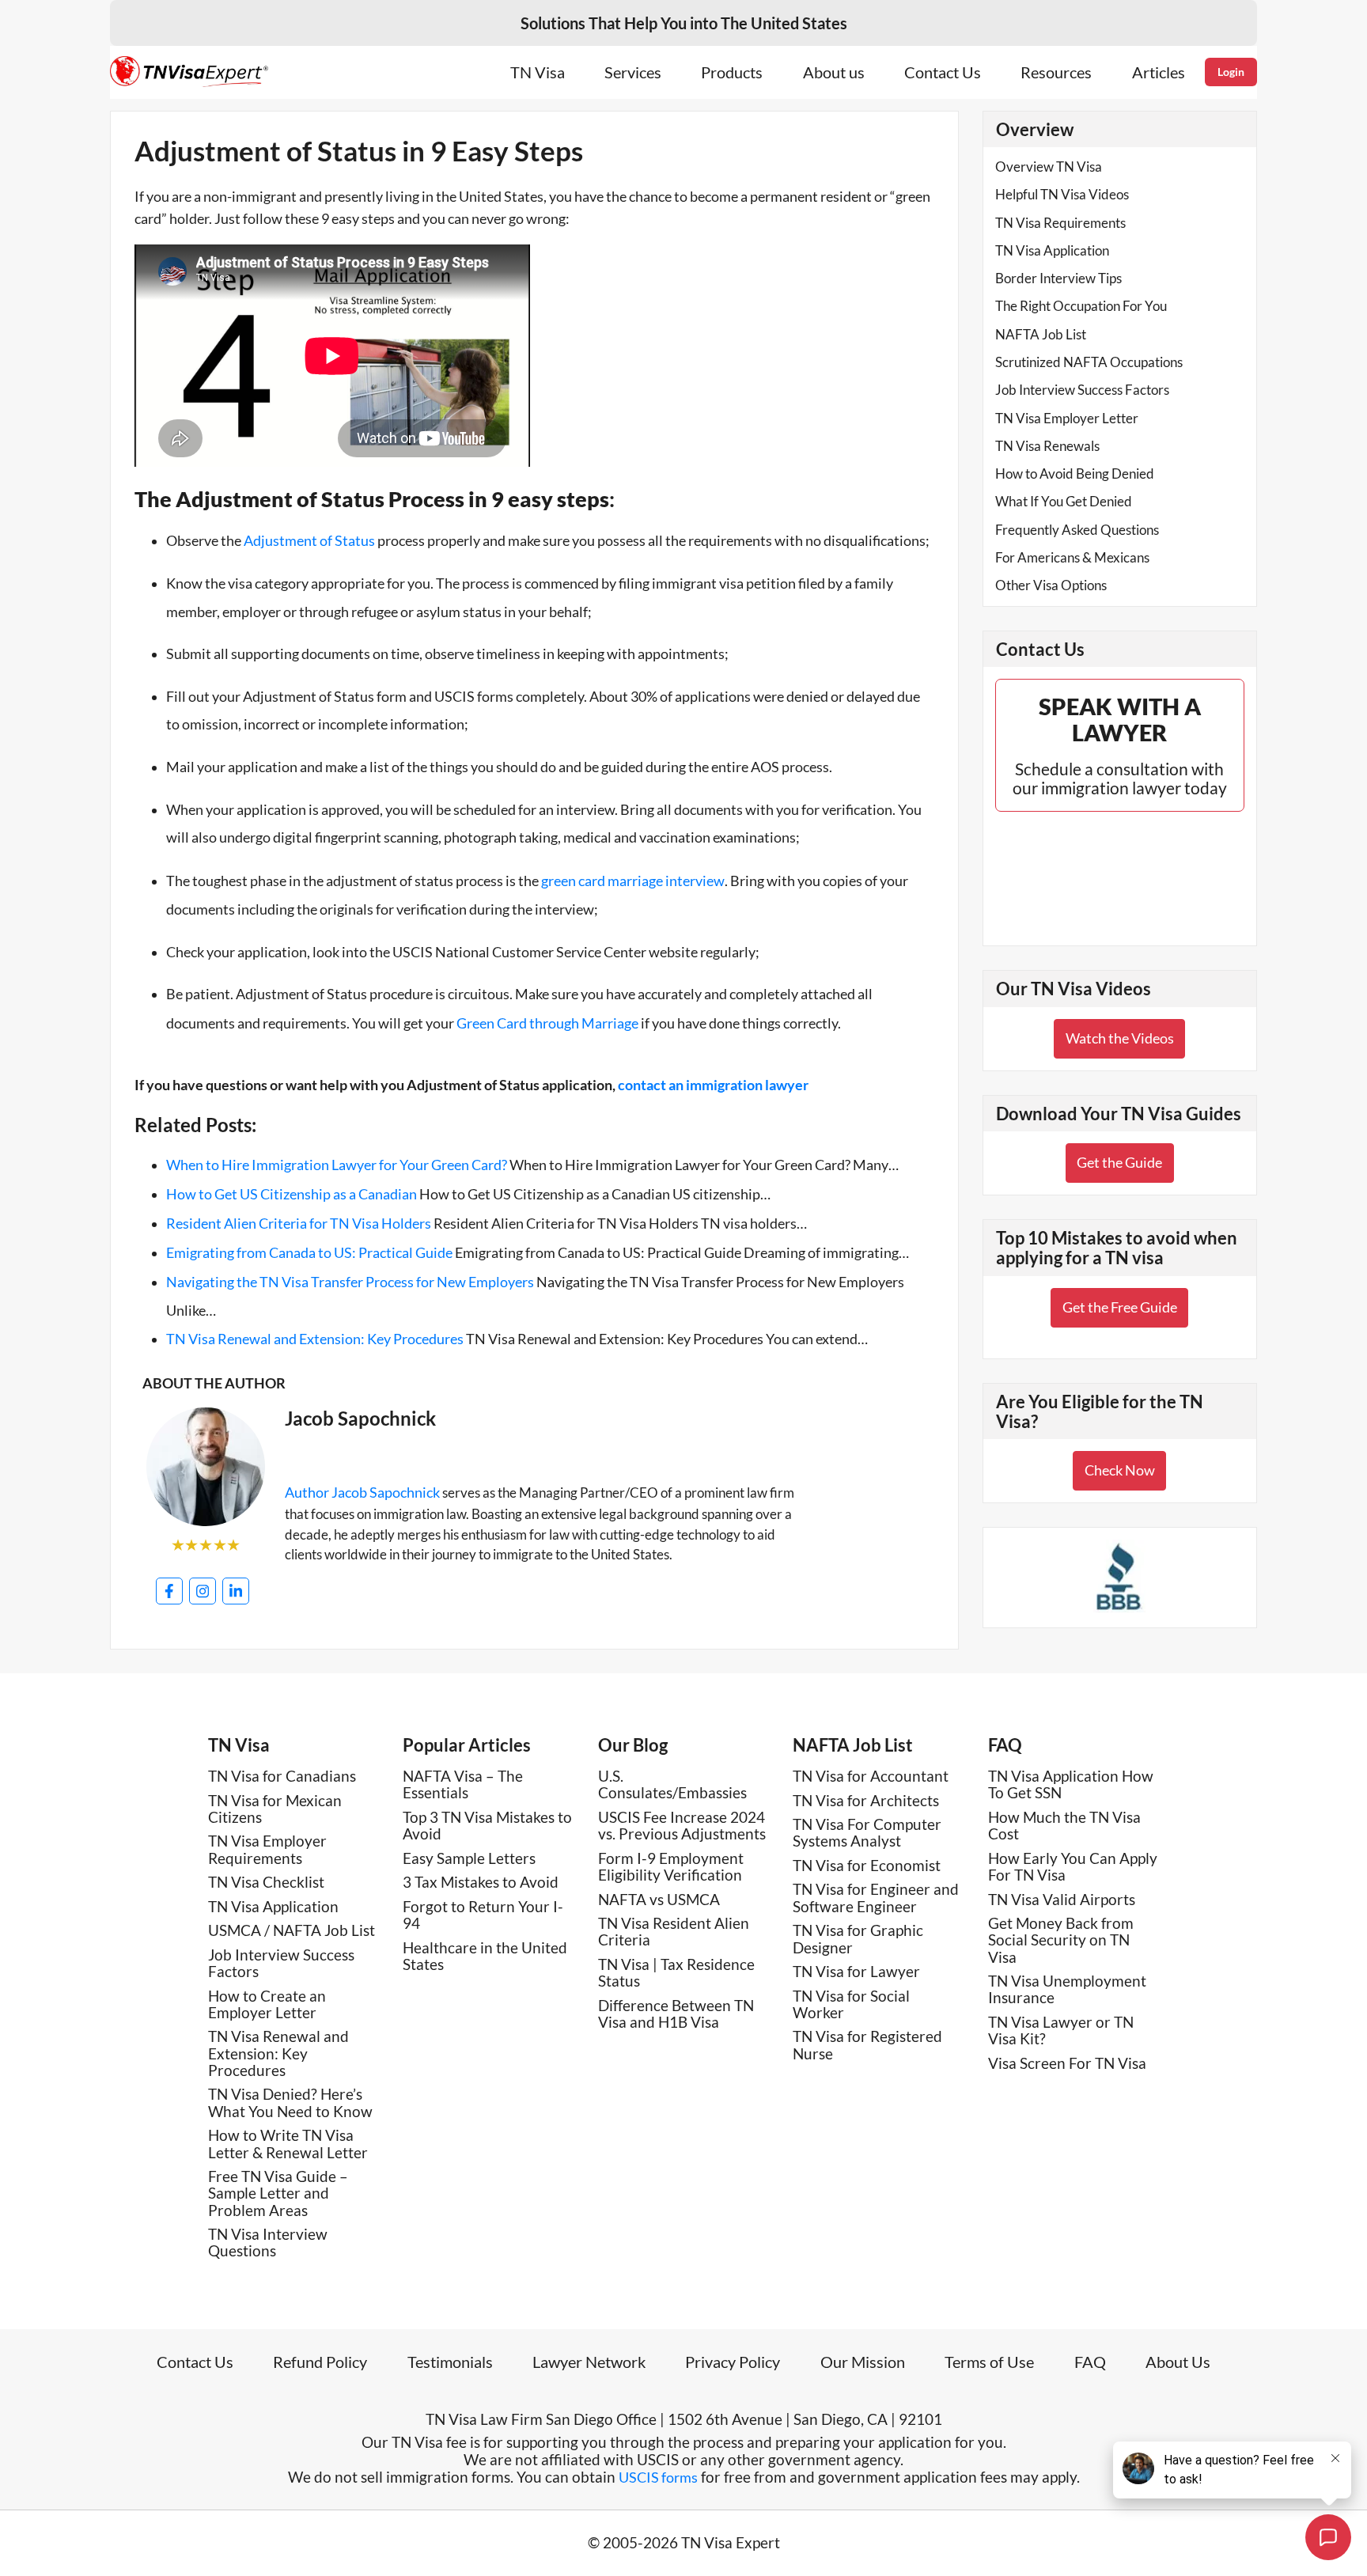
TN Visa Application (1052, 250)
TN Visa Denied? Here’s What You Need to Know (290, 2102)
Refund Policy (320, 2362)
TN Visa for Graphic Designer (858, 1938)
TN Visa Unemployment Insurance (1067, 1989)
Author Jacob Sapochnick (362, 1492)
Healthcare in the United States (485, 1956)
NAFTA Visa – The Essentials (463, 1784)
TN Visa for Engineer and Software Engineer (876, 1897)
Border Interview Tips (1058, 278)
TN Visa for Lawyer (856, 1971)
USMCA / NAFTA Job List (292, 1930)
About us (834, 72)
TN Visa (538, 72)
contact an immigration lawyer (713, 1085)
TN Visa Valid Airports (1062, 1899)
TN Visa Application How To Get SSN (1071, 1784)
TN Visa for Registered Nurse (867, 2044)
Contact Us (943, 72)
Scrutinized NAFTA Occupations (1089, 362)
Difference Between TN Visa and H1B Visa (676, 2013)
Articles (1159, 72)
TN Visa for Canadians (282, 1776)
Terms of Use (989, 2362)
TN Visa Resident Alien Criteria (674, 1931)
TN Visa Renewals (1047, 446)
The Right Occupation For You (1081, 306)
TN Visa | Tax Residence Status (676, 1972)
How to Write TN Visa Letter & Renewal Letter (288, 2143)
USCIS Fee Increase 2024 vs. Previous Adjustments (682, 1825)
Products (732, 72)
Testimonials (450, 2362)
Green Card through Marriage (547, 1023)
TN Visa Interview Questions (268, 2242)
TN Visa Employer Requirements (267, 1849)
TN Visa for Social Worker (851, 2004)
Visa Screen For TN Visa (1067, 2063)
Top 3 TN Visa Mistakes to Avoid (487, 1825)
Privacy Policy (733, 2362)
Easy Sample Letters (469, 1858)
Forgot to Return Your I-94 (483, 1915)
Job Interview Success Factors (1082, 390)
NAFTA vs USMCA (659, 1899)
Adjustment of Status (309, 540)
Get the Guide (1119, 1162)
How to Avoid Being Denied (1075, 474)
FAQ (1005, 1745)
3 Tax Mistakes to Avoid (481, 1882)
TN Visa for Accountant (871, 1776)
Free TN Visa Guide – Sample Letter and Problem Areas (278, 2193)
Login (1231, 72)
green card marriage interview (633, 881)
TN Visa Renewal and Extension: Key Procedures (278, 2053)
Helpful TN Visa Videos (1062, 194)
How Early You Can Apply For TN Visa (1073, 1866)
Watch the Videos (1120, 1038)
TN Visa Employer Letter (1067, 418)
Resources (1056, 72)
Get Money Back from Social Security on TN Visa (1061, 1940)
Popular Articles (467, 1745)
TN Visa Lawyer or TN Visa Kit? (1061, 2030)
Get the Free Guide (1120, 1307)
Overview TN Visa (1049, 167)
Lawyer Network (589, 2362)
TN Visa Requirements (1060, 223)
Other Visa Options (1051, 585)
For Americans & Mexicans (1072, 557)
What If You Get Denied (1064, 501)
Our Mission (863, 2362)
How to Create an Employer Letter (267, 2004)
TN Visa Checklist (266, 1882)
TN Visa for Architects (866, 1800)
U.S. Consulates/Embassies (672, 1784)
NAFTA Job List (1041, 334)
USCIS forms (658, 2477)
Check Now (1120, 1470)
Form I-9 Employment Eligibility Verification (671, 1866)
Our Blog (633, 1745)
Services (633, 72)
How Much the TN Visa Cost (1064, 1825)
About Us (1178, 2362)
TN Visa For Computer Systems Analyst (867, 1832)
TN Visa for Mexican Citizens (275, 1809)
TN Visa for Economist (867, 1865)
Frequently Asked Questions (1077, 530)
